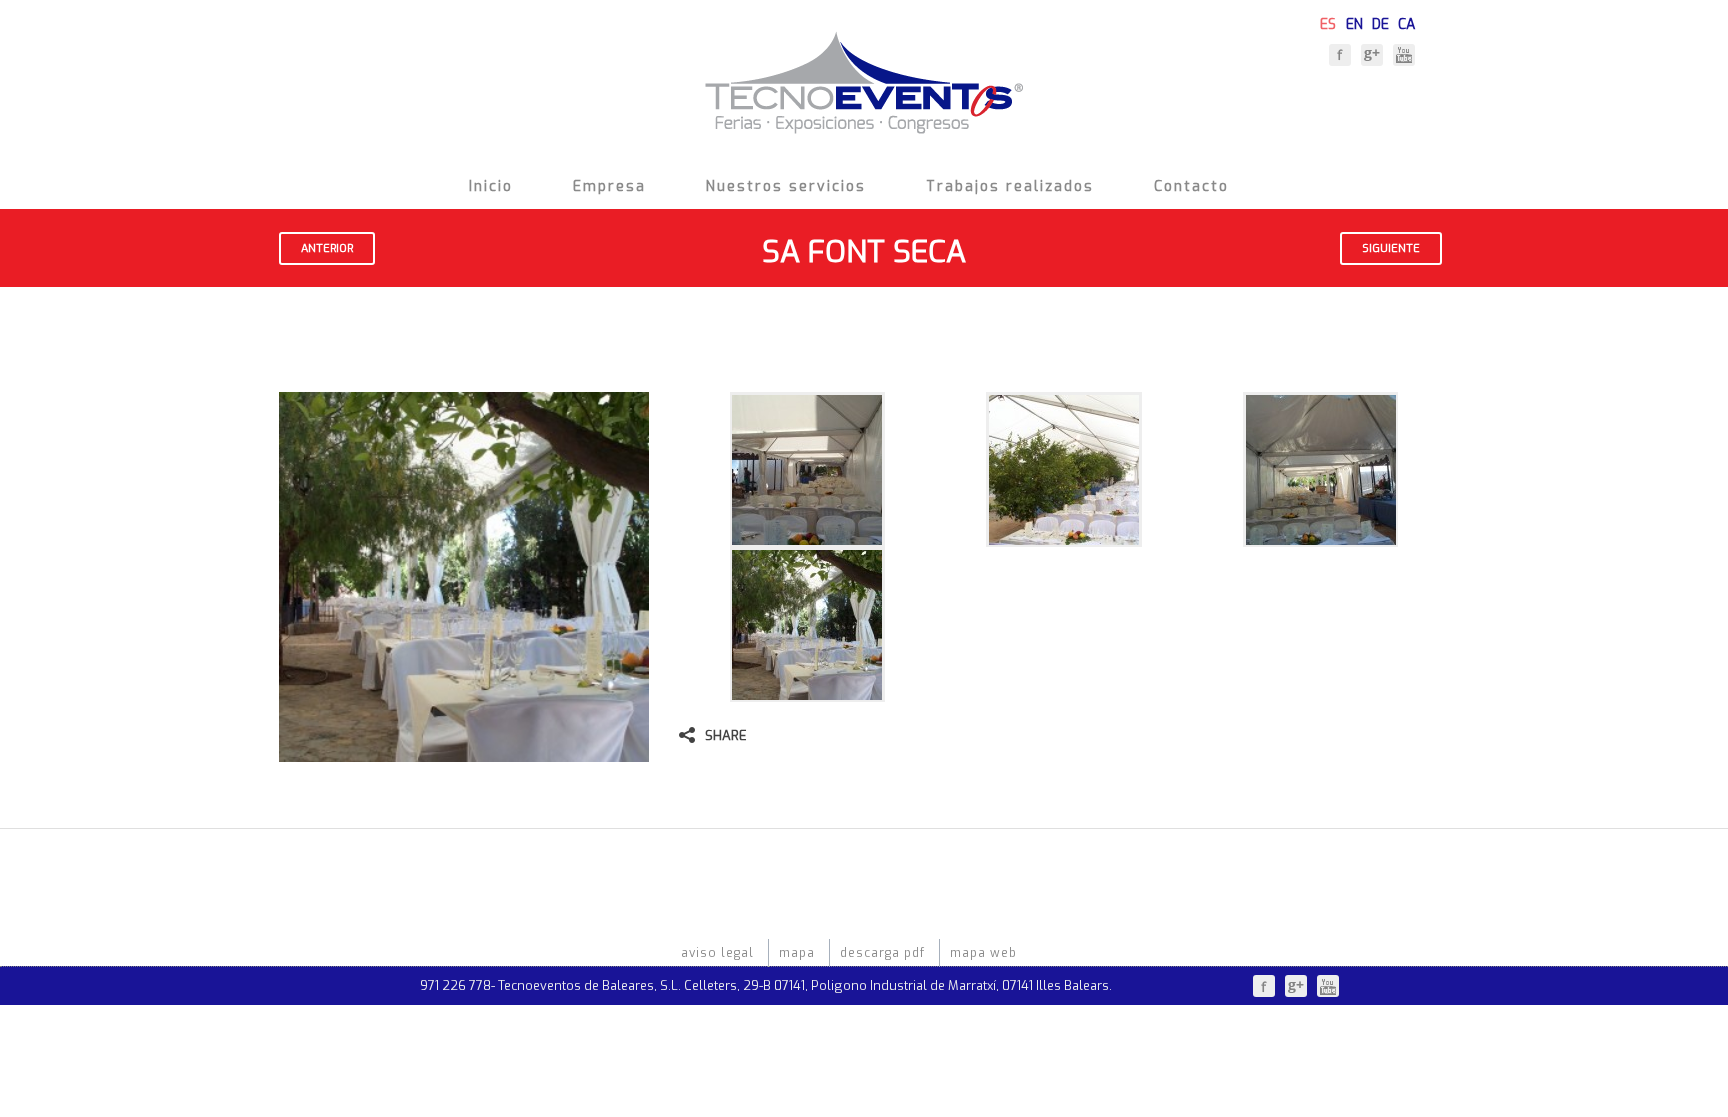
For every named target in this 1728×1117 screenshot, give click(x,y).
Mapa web (983, 953)
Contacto (1191, 186)
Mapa (797, 953)
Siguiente (1391, 248)
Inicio (491, 186)
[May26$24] (1063, 536)
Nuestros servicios (786, 186)
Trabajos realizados (1010, 186)
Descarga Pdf (882, 953)
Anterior (327, 248)
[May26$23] (807, 536)
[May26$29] (807, 691)
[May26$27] (1320, 536)
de (1380, 22)
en (1354, 22)
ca (1406, 22)
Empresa (609, 186)
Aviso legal (717, 953)
